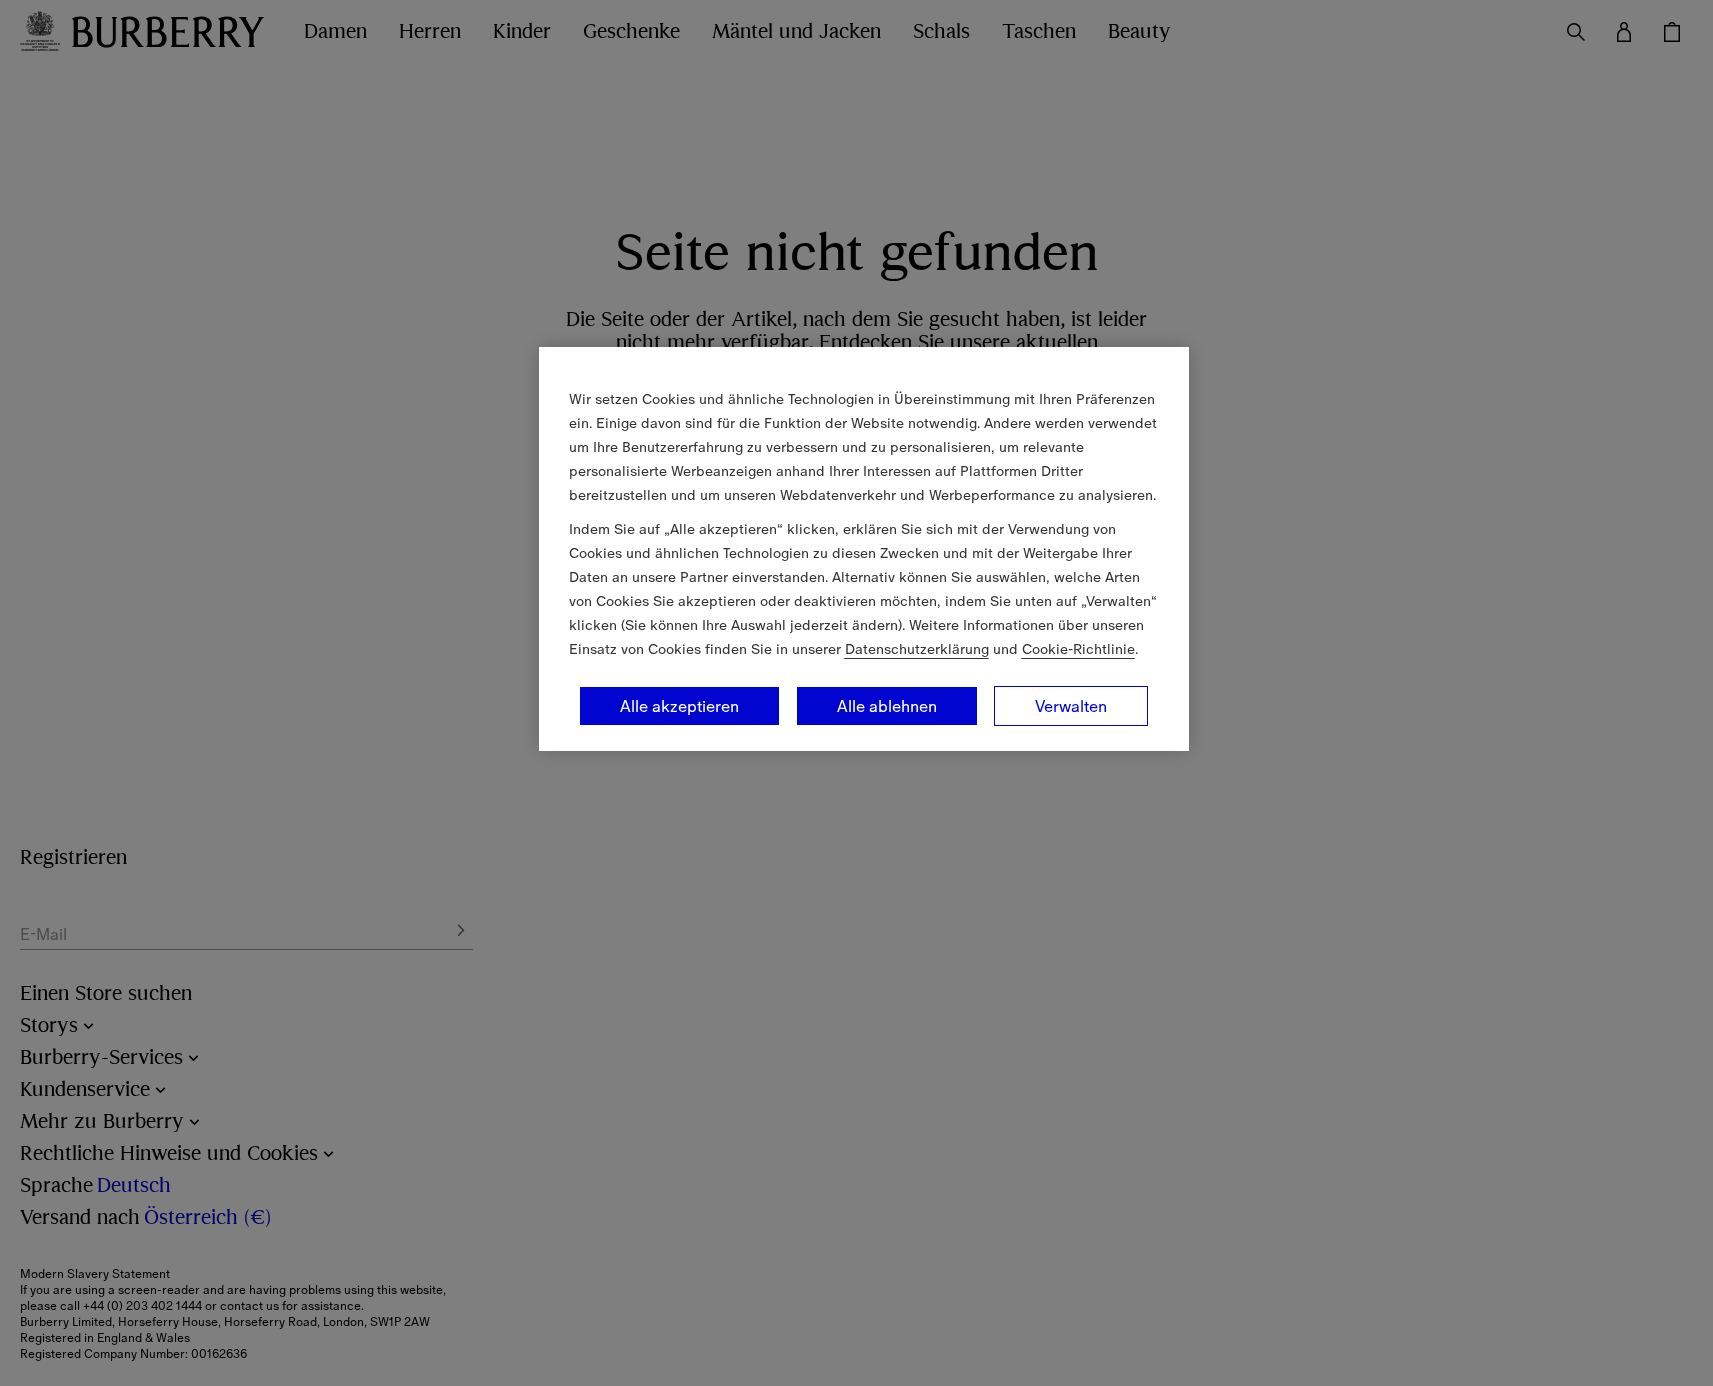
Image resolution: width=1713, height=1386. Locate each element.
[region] (864, 549)
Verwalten (1071, 706)
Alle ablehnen (887, 706)
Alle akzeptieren (679, 706)
